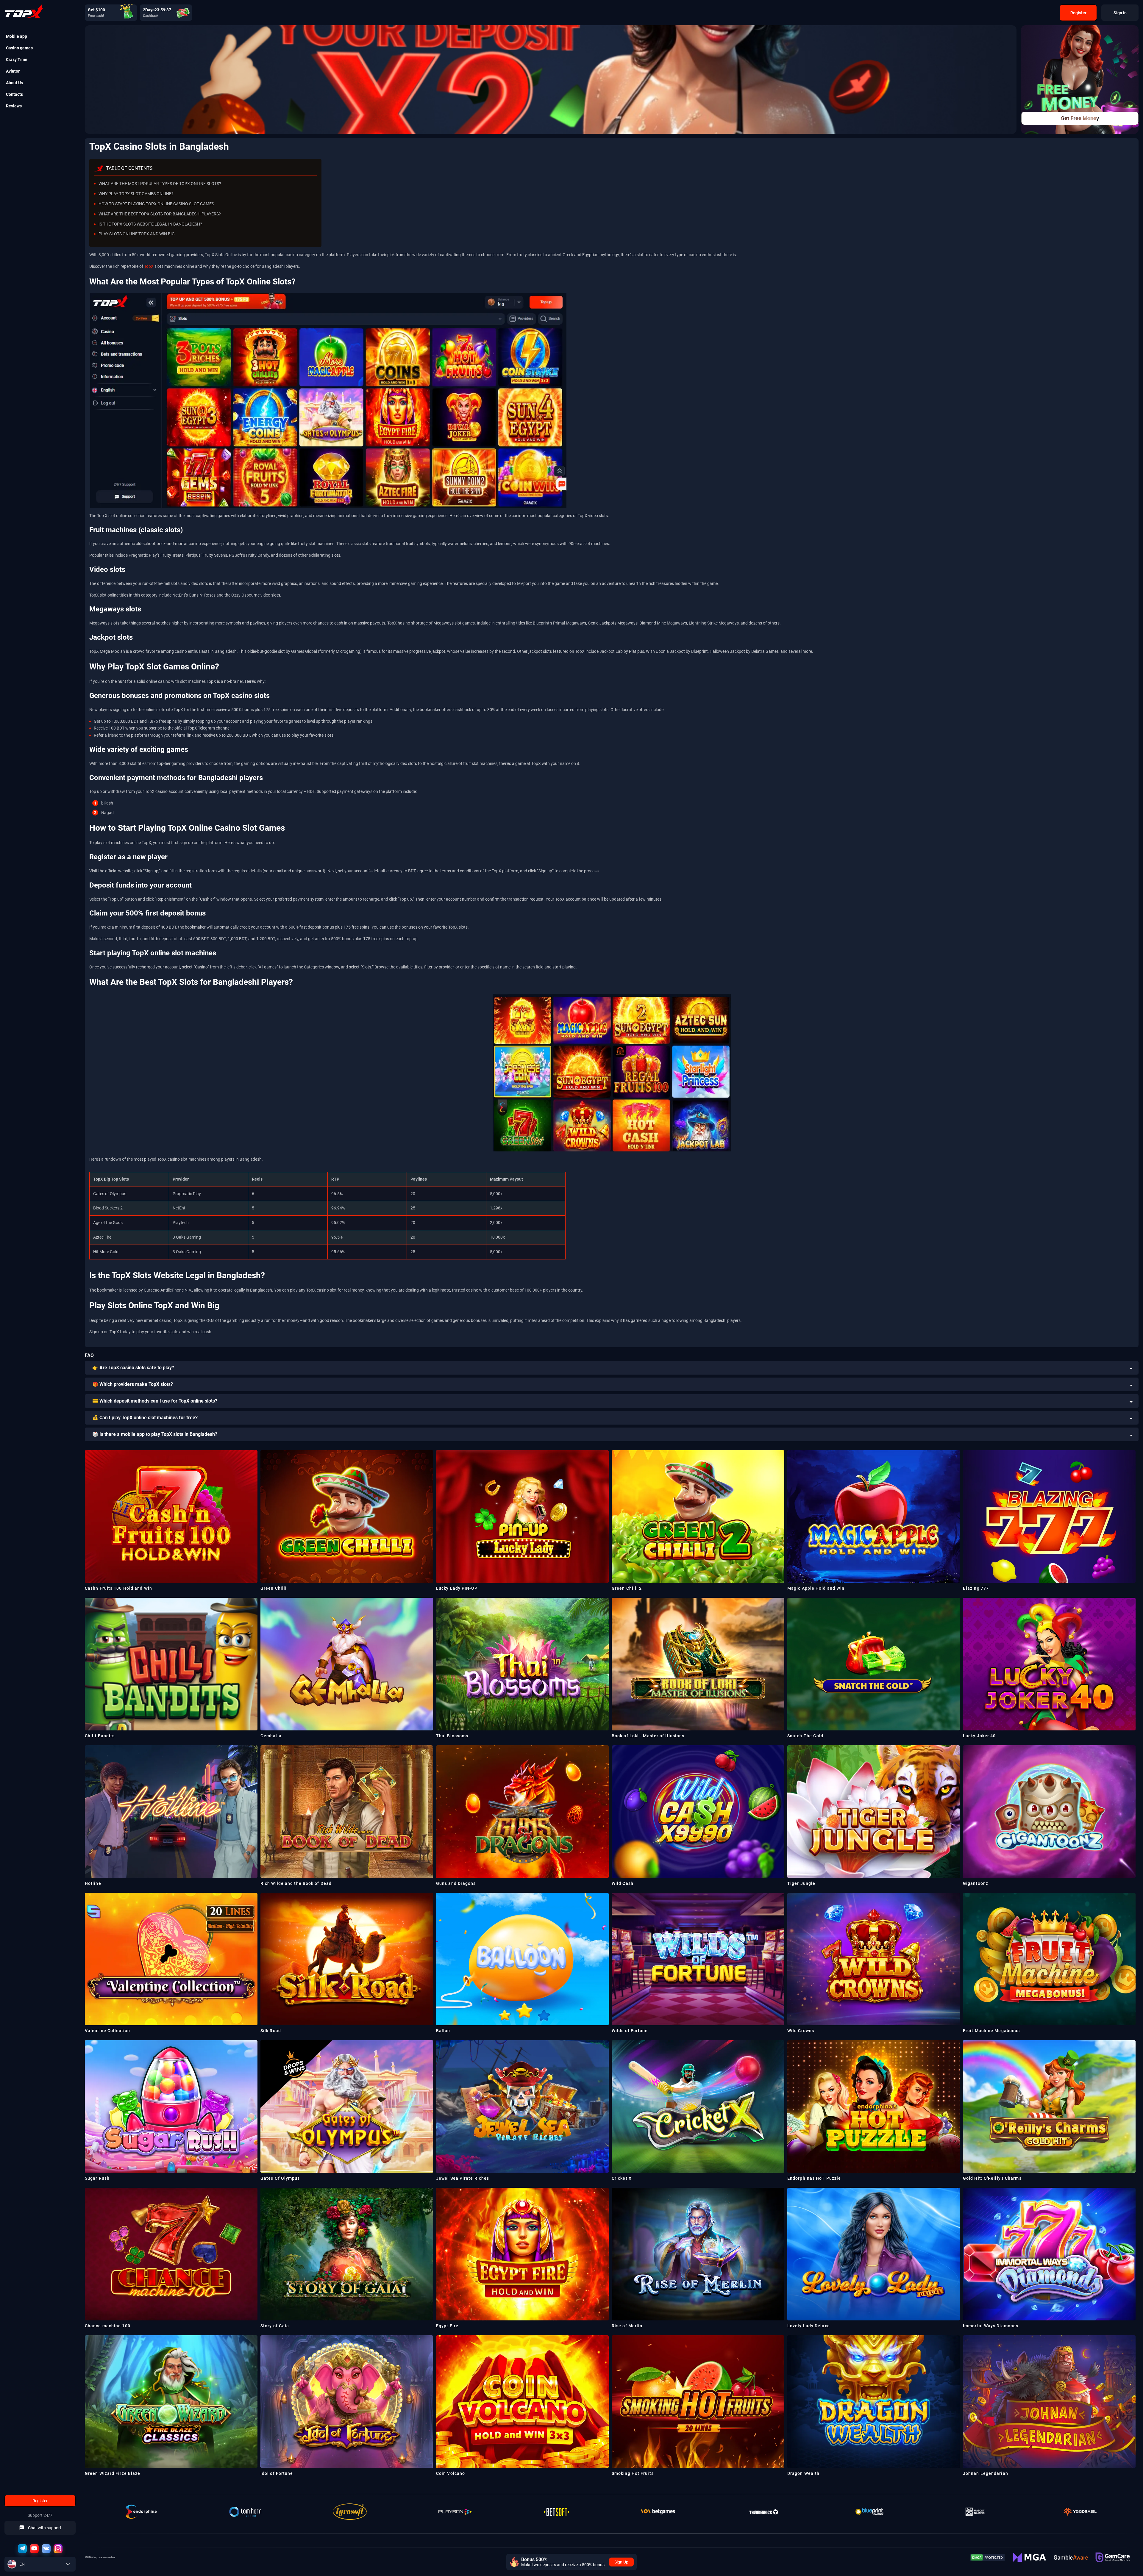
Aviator (13, 71)
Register (40, 2501)
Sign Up (621, 2562)
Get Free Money (1080, 118)
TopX (149, 266)
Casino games (19, 48)
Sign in (1120, 13)
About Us (14, 83)
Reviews (14, 106)
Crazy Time (17, 60)
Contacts (14, 94)
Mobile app (17, 36)
